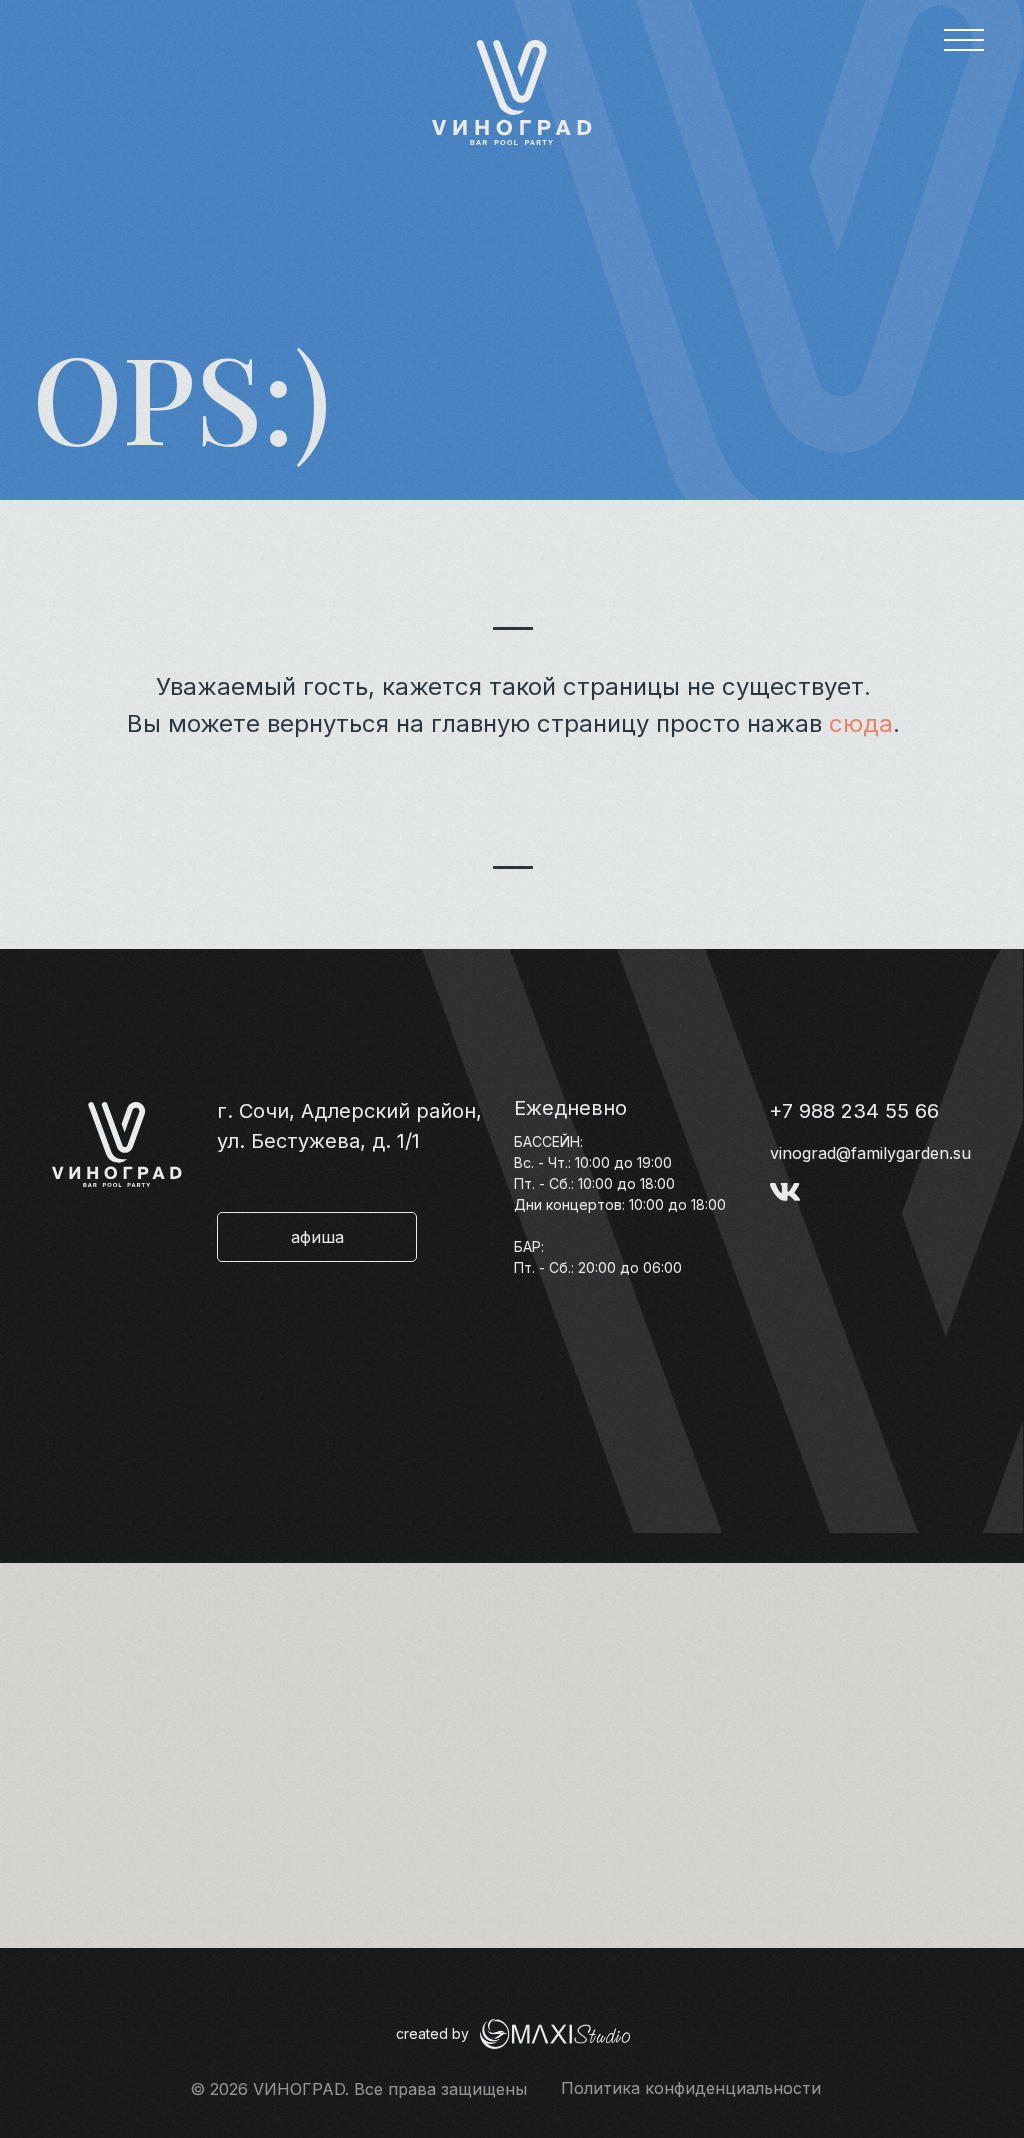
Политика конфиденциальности (691, 2088)
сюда (861, 723)
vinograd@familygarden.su (870, 1153)
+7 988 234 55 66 (854, 1111)
